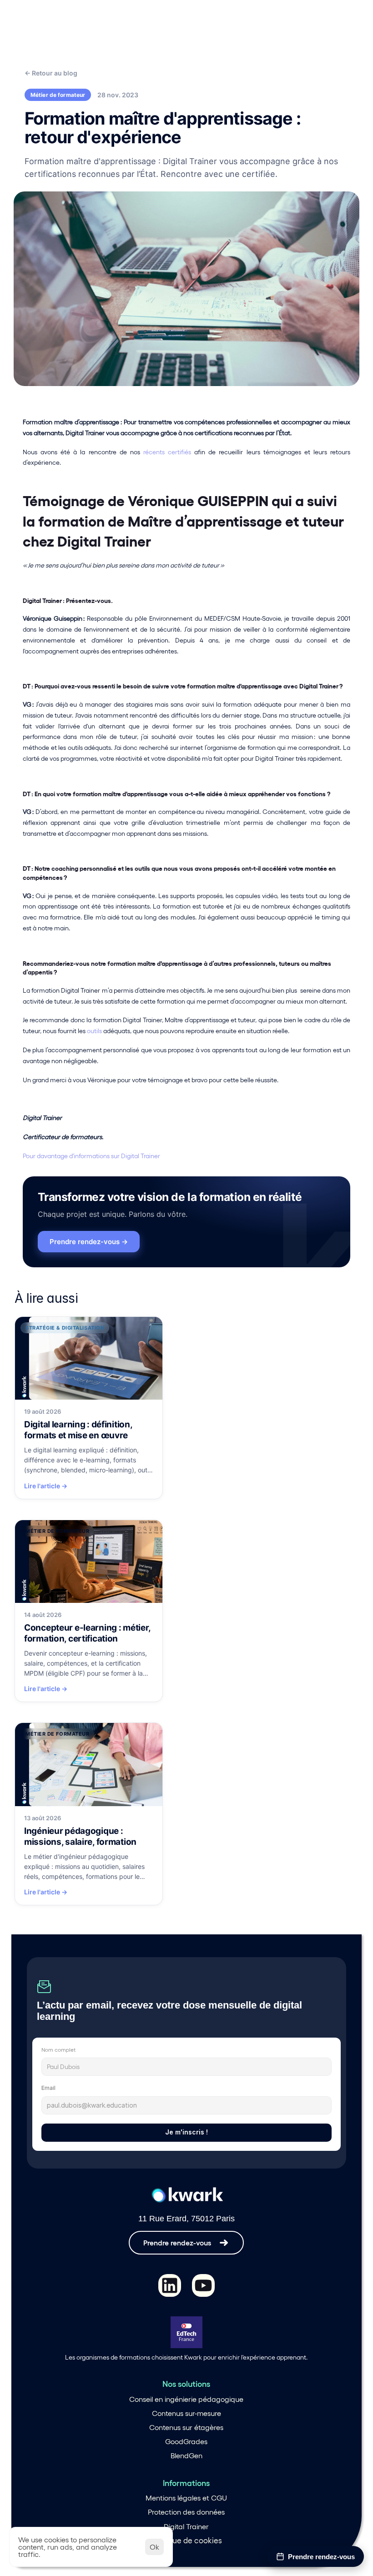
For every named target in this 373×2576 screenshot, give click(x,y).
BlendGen (186, 2455)
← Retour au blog (51, 73)
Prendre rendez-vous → (89, 1242)
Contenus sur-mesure (186, 2413)
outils (94, 1031)
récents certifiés (169, 452)
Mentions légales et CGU (186, 2498)
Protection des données (186, 2512)
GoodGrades (186, 2441)
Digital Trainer (186, 2526)
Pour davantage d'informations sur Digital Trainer (91, 1156)
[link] (89, 1408)
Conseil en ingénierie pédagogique (186, 2399)
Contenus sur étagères (186, 2427)
